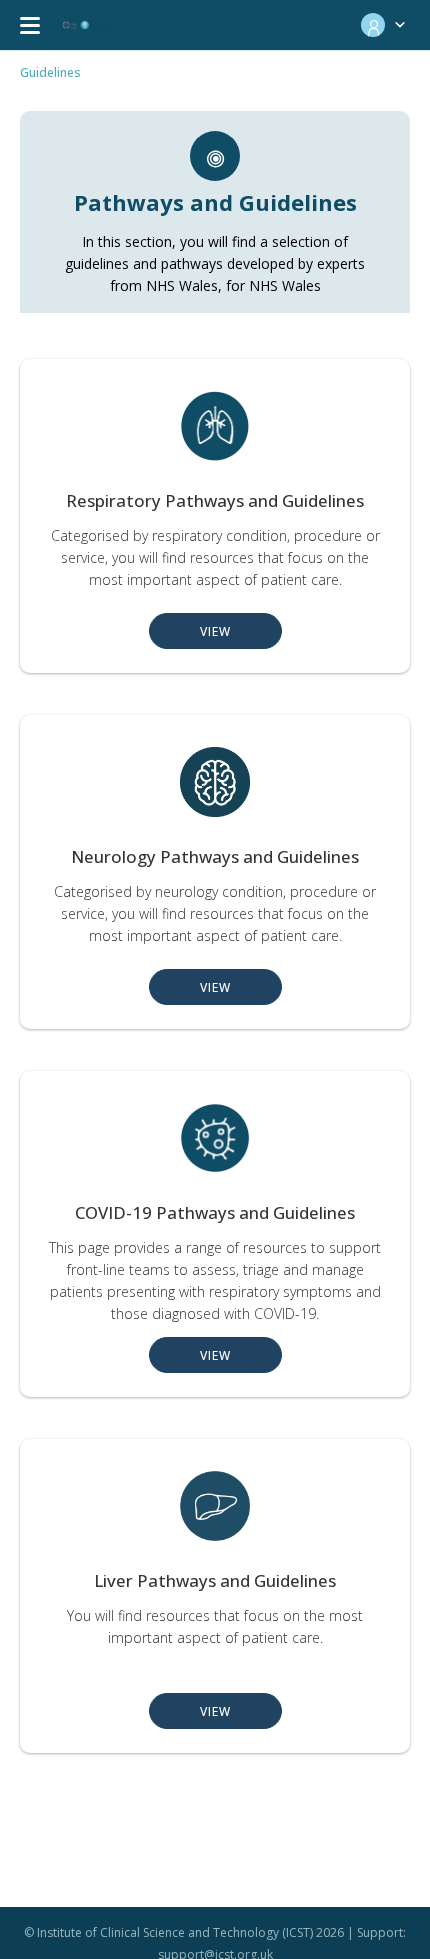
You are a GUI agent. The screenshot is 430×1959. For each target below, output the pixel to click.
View (215, 631)
